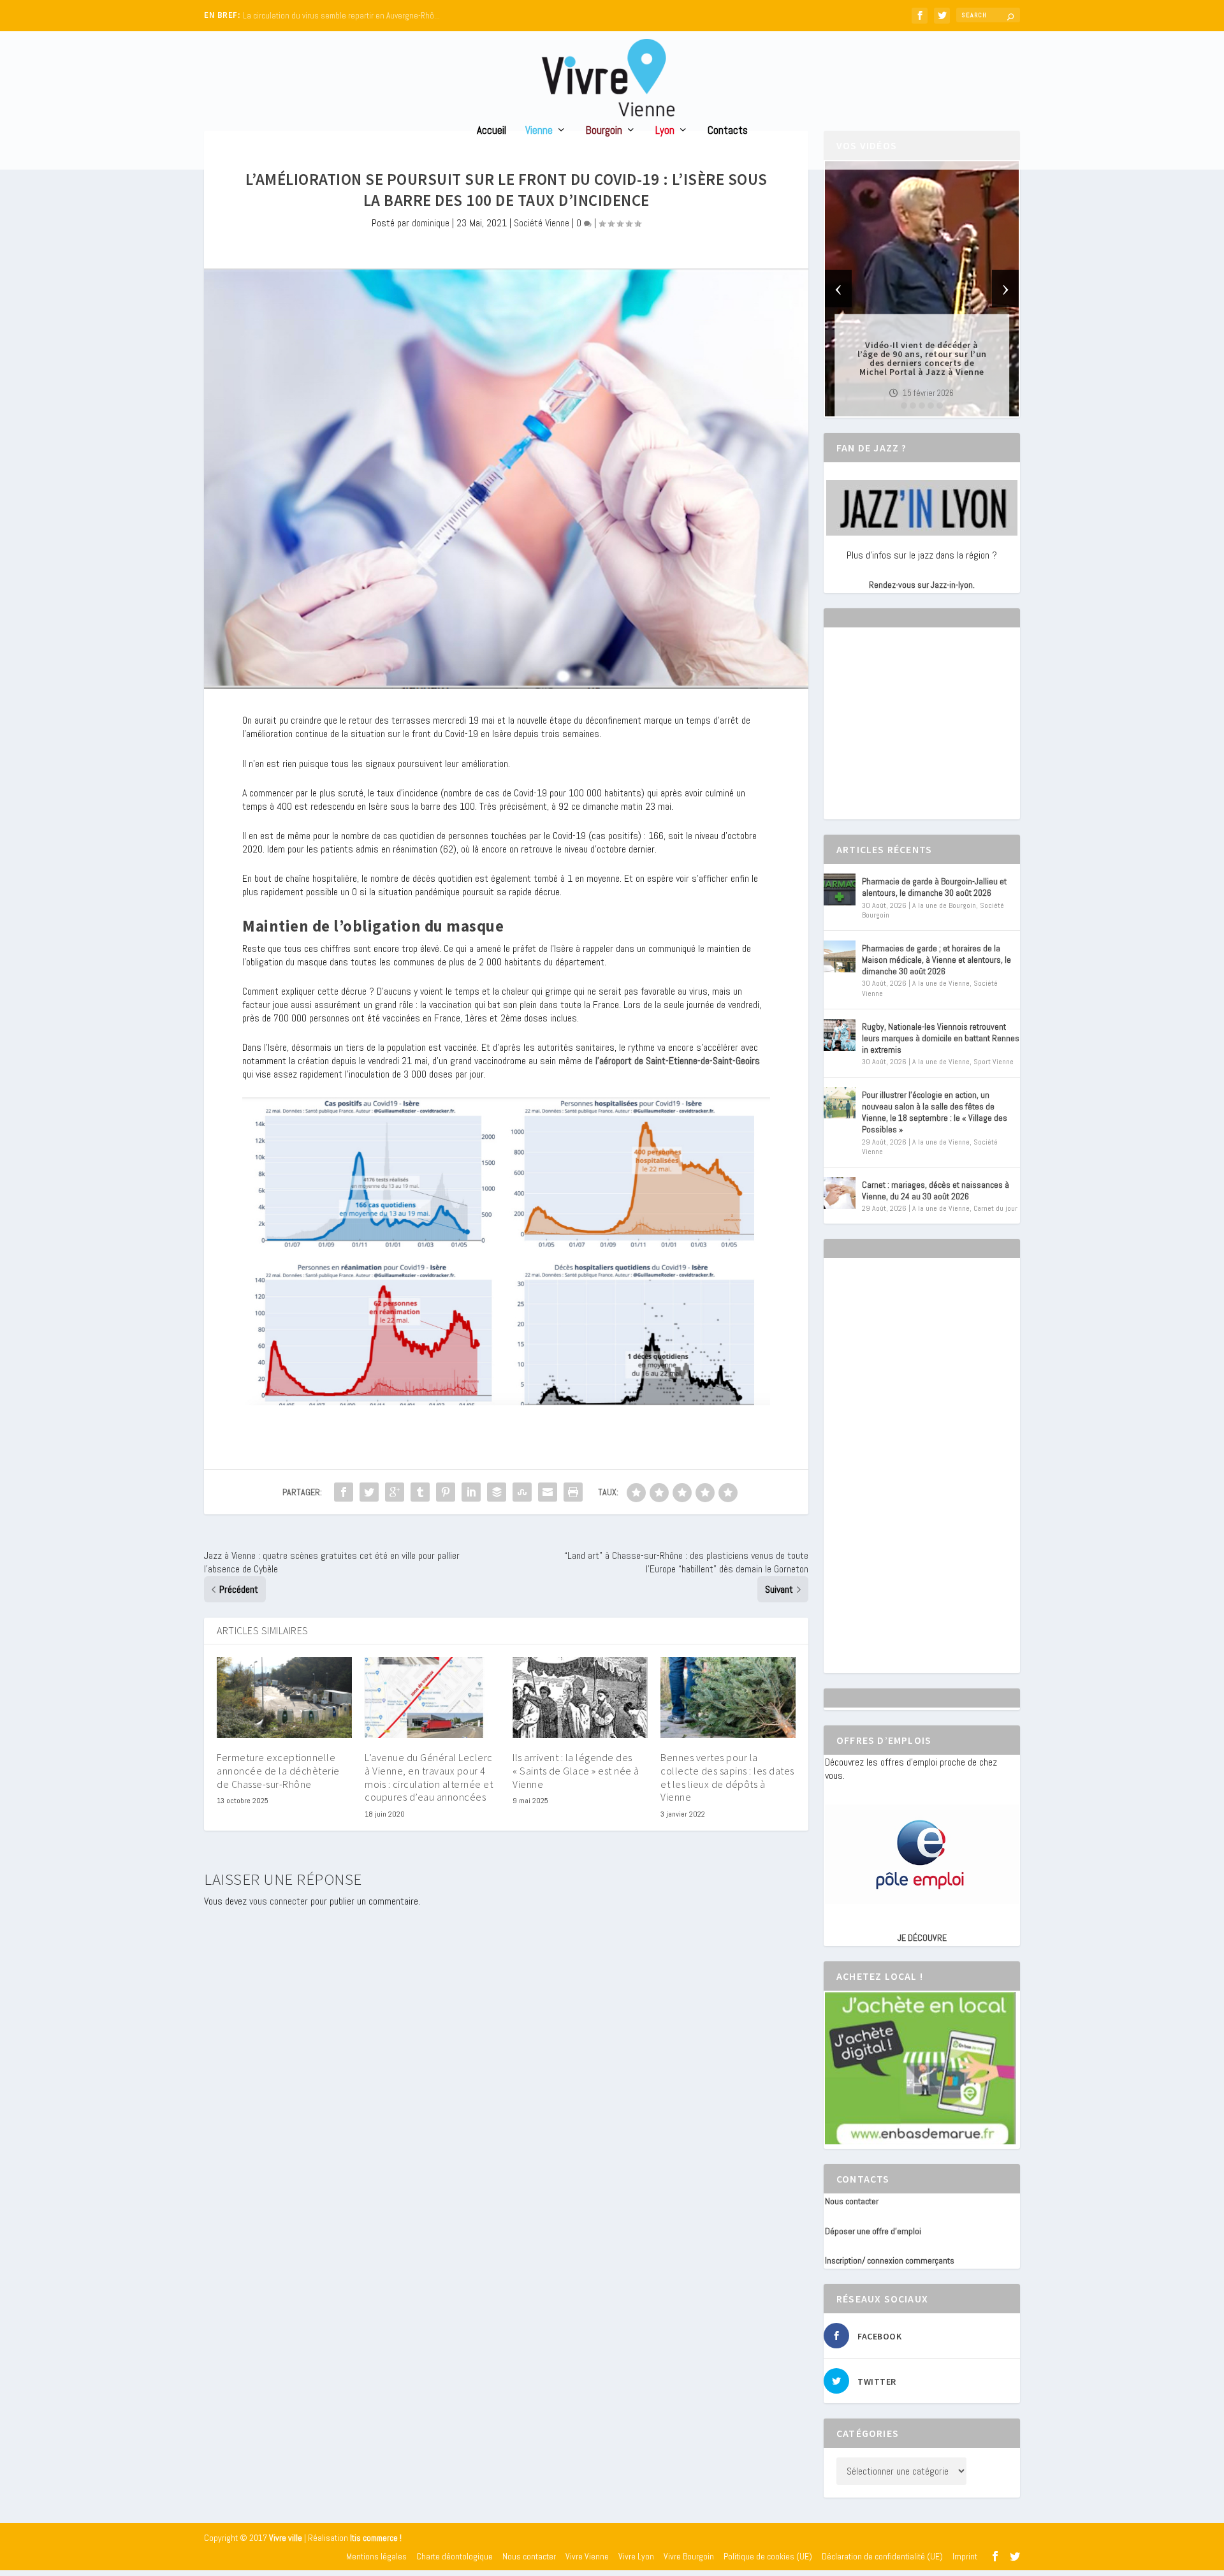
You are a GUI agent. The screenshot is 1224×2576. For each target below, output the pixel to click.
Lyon (665, 131)
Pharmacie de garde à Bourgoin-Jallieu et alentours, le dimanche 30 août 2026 (934, 887)
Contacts (728, 131)
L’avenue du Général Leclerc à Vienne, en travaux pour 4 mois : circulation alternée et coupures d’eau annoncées (429, 1777)
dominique (431, 223)
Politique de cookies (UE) (768, 2556)
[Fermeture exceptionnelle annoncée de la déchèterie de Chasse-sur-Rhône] (284, 1698)
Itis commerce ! (376, 2538)
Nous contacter (852, 2201)
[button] (904, 406)
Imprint (965, 2556)
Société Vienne (542, 223)
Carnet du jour (995, 1208)
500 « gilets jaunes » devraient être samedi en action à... (341, 16)
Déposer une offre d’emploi (873, 2231)
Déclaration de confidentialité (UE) (882, 2556)
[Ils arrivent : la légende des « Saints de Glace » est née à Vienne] (580, 1698)
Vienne (539, 131)
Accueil (492, 131)
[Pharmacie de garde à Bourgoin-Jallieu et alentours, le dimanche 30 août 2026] (840, 889)
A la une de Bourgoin (944, 905)
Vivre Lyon (636, 2556)
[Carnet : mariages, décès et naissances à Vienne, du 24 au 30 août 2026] (840, 1193)
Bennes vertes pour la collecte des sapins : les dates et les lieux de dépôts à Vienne (727, 1777)
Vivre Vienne (587, 2556)
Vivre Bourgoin (689, 2556)
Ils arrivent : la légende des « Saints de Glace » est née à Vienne (576, 1771)
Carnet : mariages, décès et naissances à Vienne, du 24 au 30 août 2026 (936, 1190)
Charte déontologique (455, 2556)
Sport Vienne (994, 1062)
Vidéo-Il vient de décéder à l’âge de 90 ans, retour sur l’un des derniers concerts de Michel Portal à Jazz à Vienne (922, 358)
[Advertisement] (921, 735)
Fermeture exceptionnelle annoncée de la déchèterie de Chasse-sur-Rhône (278, 1771)
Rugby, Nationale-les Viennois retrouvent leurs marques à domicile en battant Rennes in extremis (941, 1038)
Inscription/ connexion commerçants (890, 2260)
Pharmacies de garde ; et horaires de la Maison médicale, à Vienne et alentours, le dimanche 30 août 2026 (936, 960)
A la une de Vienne (941, 983)
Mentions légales (376, 2556)
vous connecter (279, 1901)
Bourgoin (604, 131)
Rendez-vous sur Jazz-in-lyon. (922, 585)
